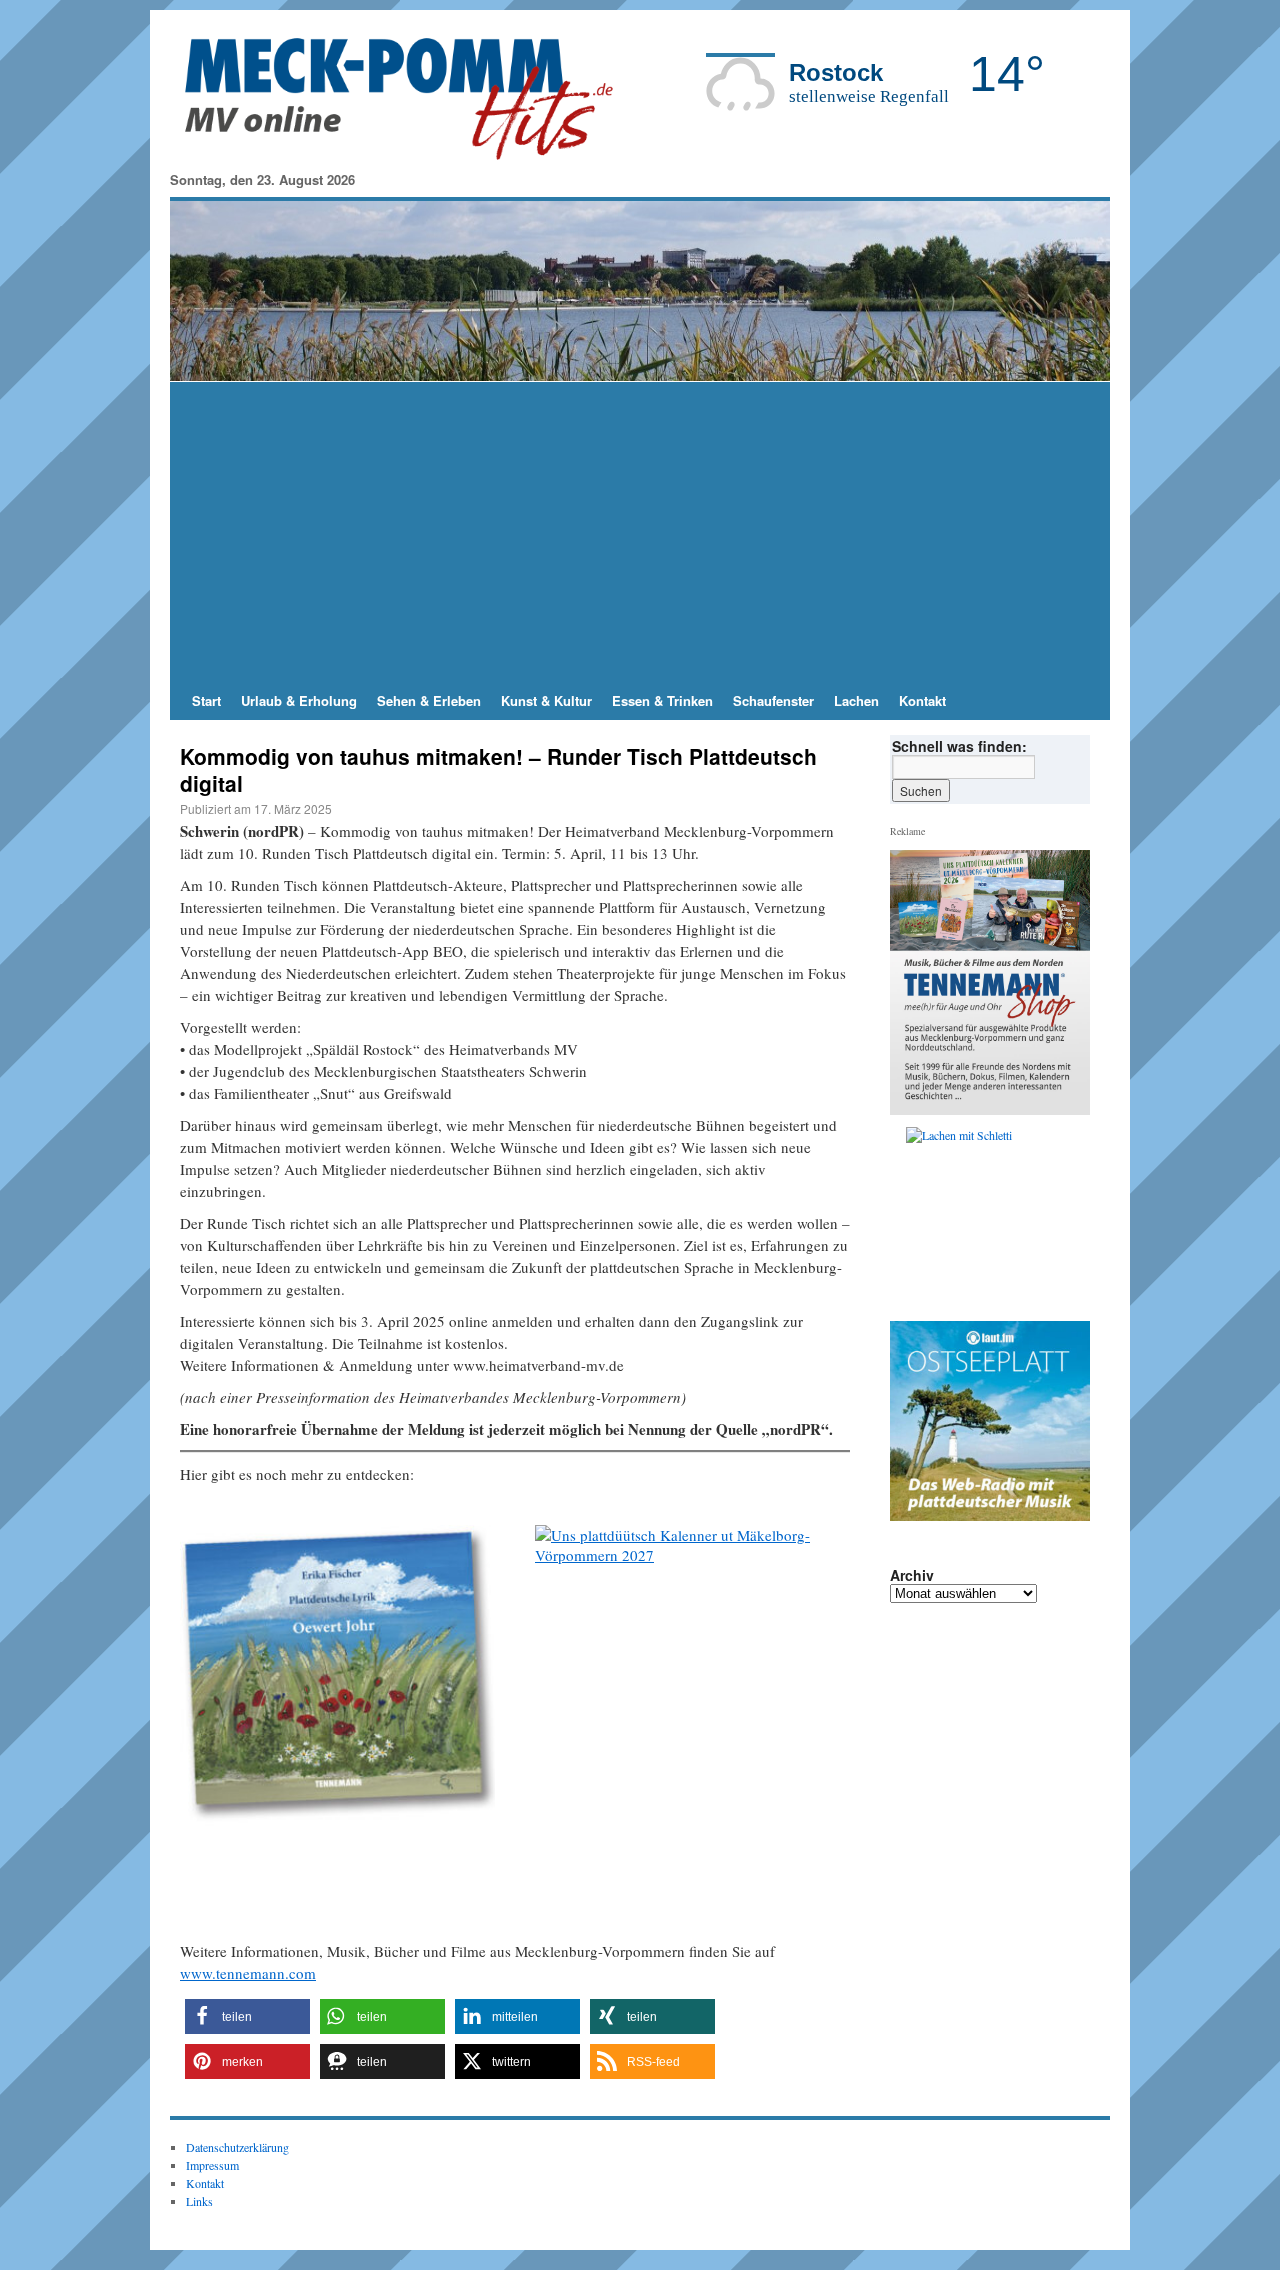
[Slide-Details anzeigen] (337, 1682)
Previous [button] (913, 1219)
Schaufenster (773, 700)
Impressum (212, 2165)
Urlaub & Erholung (299, 700)
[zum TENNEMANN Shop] (692, 1682)
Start (206, 700)
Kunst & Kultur (546, 700)
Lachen (856, 700)
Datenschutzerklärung (237, 2147)
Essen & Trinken (662, 700)
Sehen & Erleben (429, 700)
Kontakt (922, 700)
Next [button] (880, 1687)
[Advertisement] (640, 532)
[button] (247, 2016)
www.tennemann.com (248, 1973)
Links (199, 2201)
